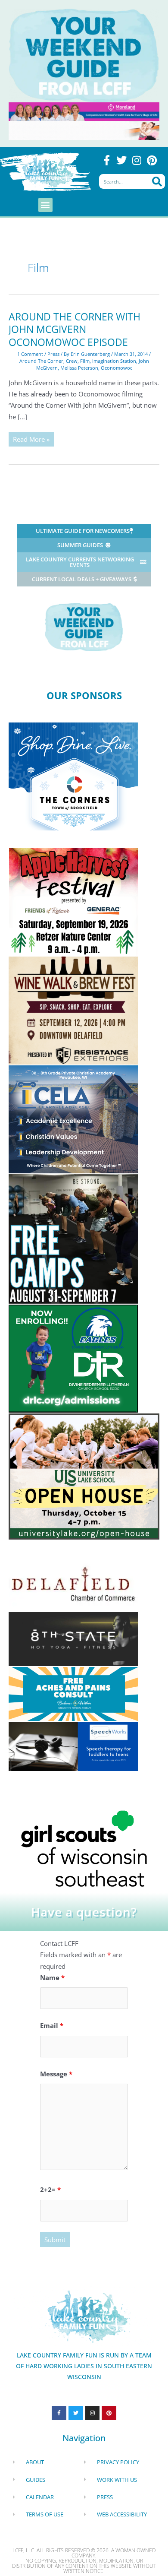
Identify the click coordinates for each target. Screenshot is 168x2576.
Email (52, 2025)
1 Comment (30, 354)
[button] (45, 205)
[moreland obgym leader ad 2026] (84, 111)
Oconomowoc (117, 368)
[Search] (157, 181)
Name (52, 1977)
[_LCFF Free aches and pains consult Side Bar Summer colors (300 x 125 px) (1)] (73, 1693)
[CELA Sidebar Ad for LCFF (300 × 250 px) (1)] (73, 1118)
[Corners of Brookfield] (73, 776)
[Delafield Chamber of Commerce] (73, 1583)
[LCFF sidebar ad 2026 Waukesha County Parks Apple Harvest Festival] (74, 901)
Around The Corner (41, 361)
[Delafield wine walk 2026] (73, 1010)
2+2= (50, 2189)
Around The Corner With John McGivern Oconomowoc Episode (75, 330)
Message (56, 2074)
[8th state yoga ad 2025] (73, 1638)
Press (53, 354)
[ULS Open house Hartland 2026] (84, 1476)
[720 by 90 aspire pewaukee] (84, 130)
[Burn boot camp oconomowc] (73, 1238)
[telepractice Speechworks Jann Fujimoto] (73, 1745)
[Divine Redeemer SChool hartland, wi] (73, 1358)
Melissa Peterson (79, 368)
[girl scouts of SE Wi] (84, 1847)
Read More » (33, 438)
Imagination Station (114, 361)
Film (85, 361)
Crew (72, 361)
